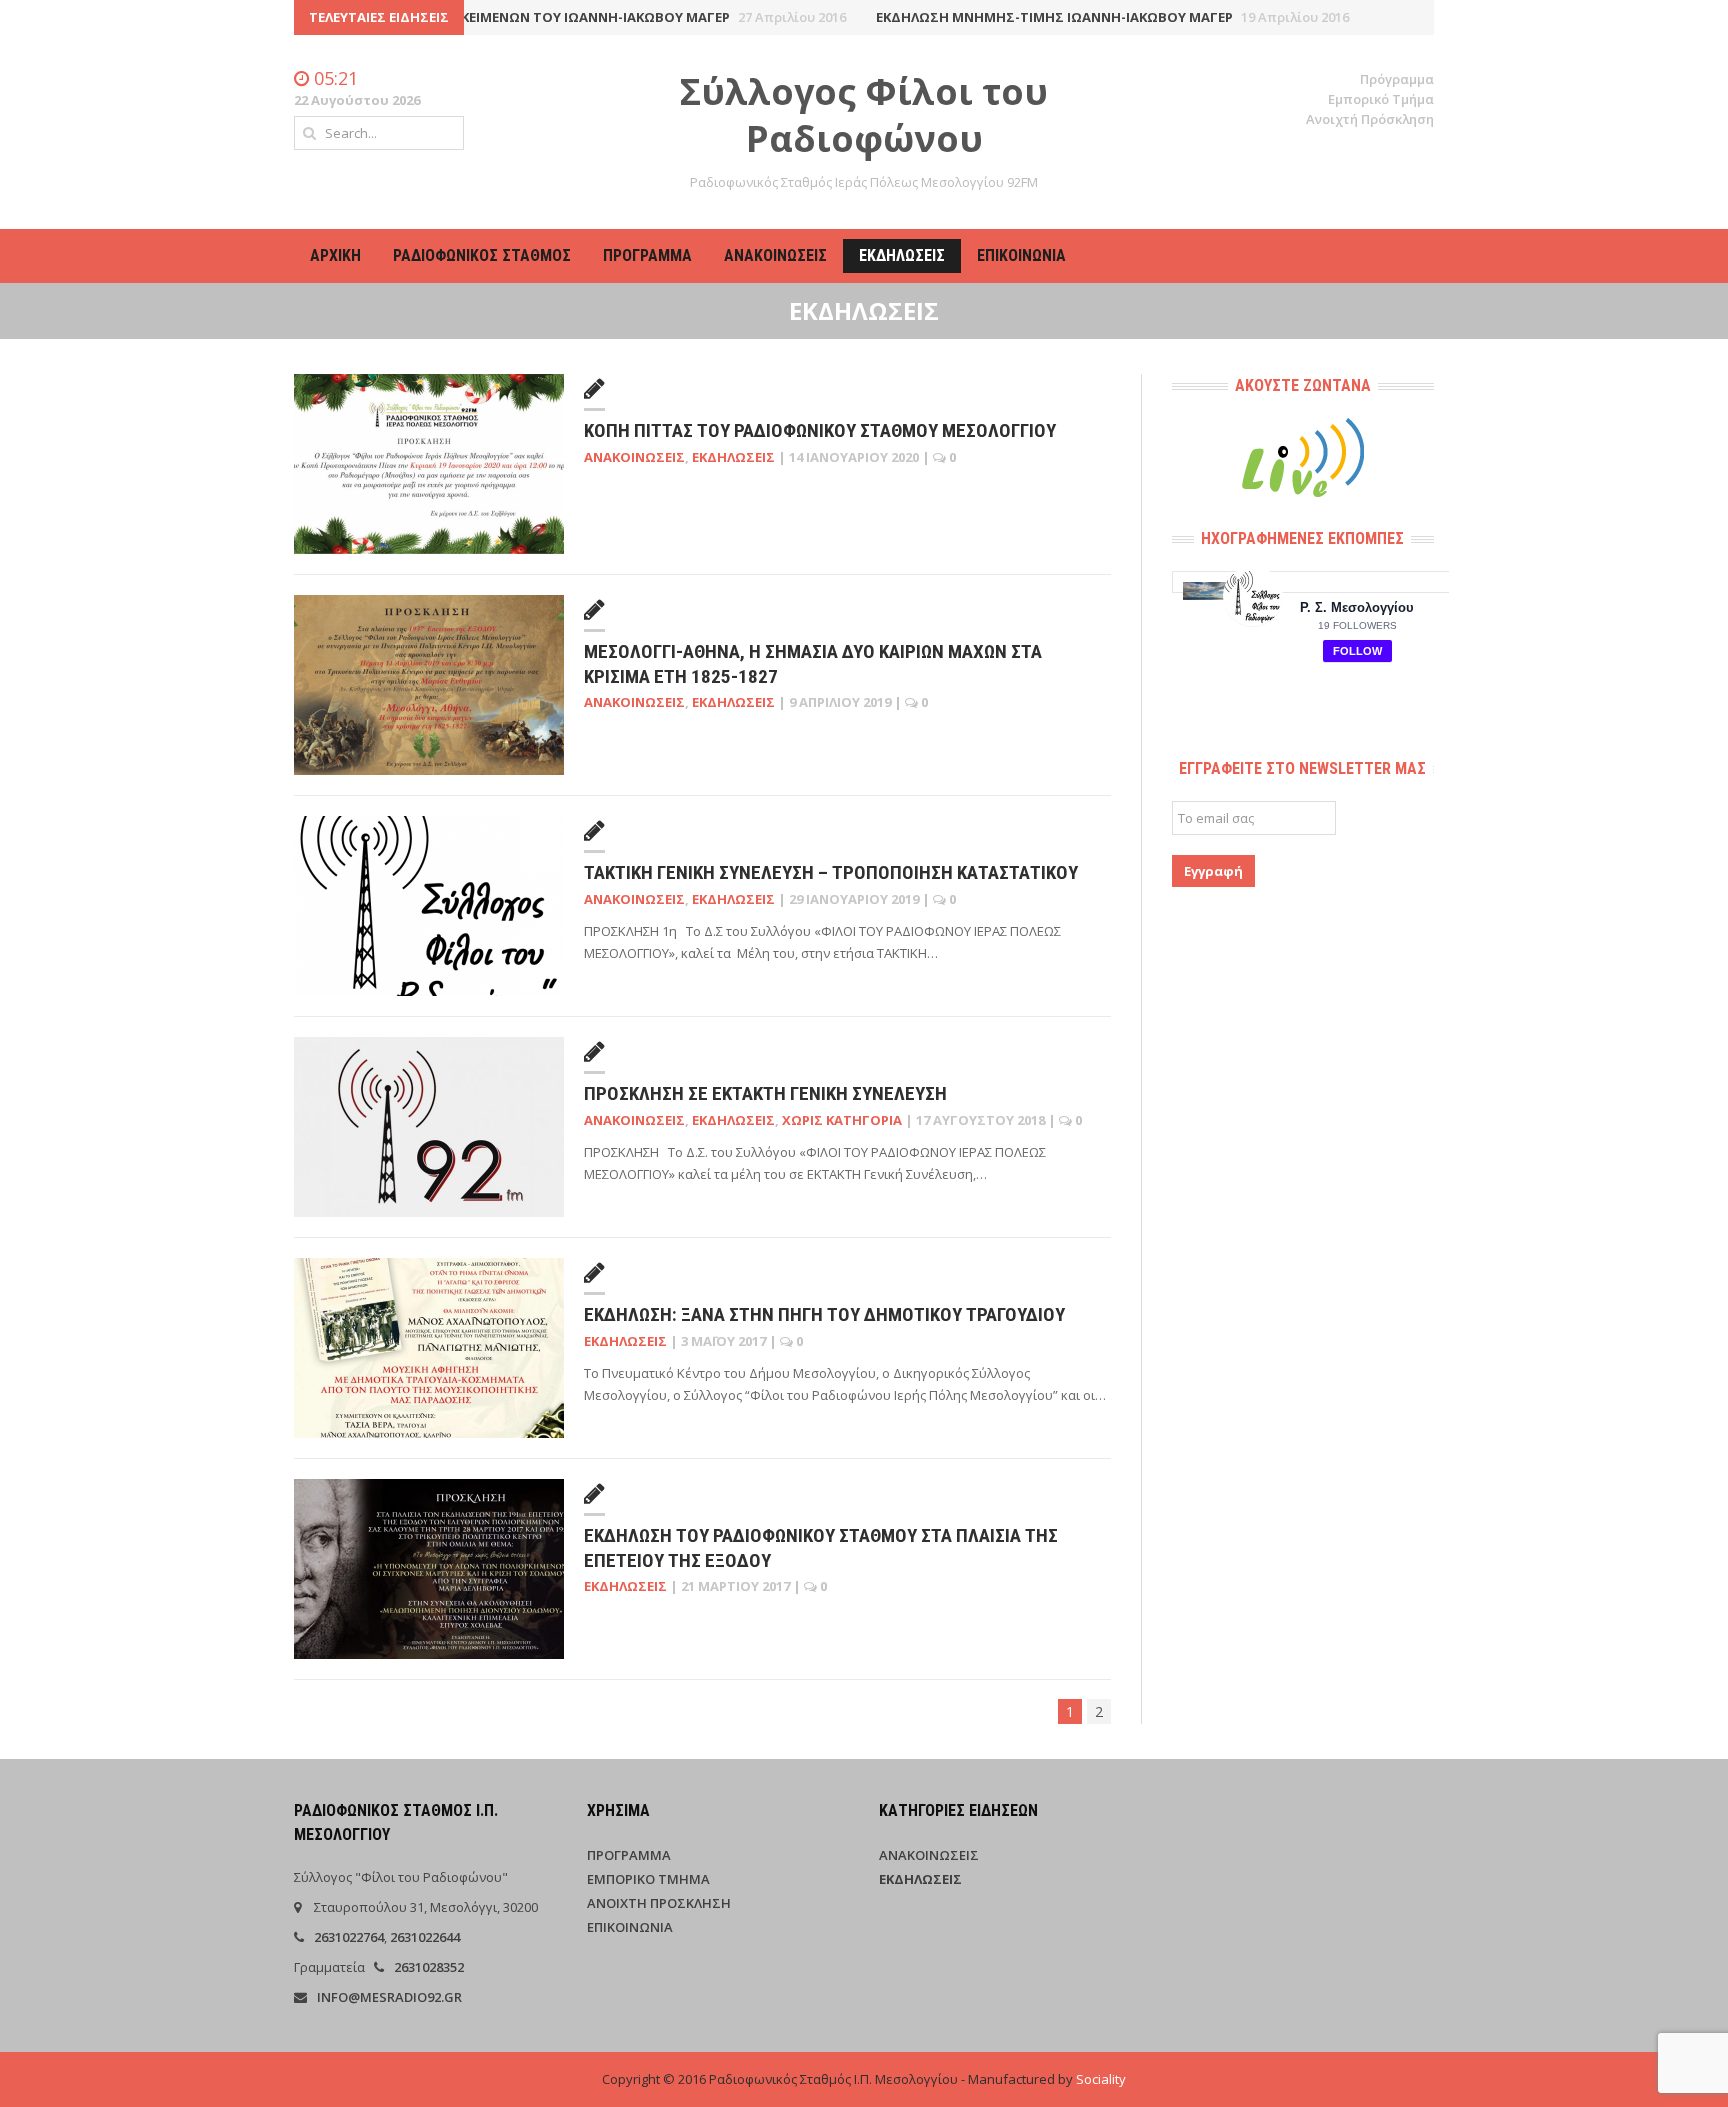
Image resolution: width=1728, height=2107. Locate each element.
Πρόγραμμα (1397, 79)
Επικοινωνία (1021, 255)
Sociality (1101, 2079)
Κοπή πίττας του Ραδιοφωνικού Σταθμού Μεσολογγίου (820, 430)
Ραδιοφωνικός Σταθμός (482, 255)
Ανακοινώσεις (775, 255)
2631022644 (425, 1937)
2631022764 (349, 1937)
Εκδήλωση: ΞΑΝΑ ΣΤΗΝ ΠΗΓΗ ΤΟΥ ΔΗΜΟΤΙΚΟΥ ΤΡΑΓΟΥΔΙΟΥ (824, 1314)
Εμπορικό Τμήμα (1381, 99)
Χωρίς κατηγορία (842, 1120)
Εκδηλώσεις (902, 255)
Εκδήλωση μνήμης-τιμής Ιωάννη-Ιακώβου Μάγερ (1070, 17)
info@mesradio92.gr (389, 1997)
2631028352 (429, 1967)
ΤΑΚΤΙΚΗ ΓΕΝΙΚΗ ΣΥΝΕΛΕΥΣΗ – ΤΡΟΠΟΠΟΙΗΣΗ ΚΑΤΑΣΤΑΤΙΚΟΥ (831, 872)
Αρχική (335, 255)
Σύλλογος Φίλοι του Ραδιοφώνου (864, 115)
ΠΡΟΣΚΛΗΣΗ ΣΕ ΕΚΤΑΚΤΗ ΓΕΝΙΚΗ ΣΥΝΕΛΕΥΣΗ (765, 1093)
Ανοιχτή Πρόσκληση (1370, 119)
